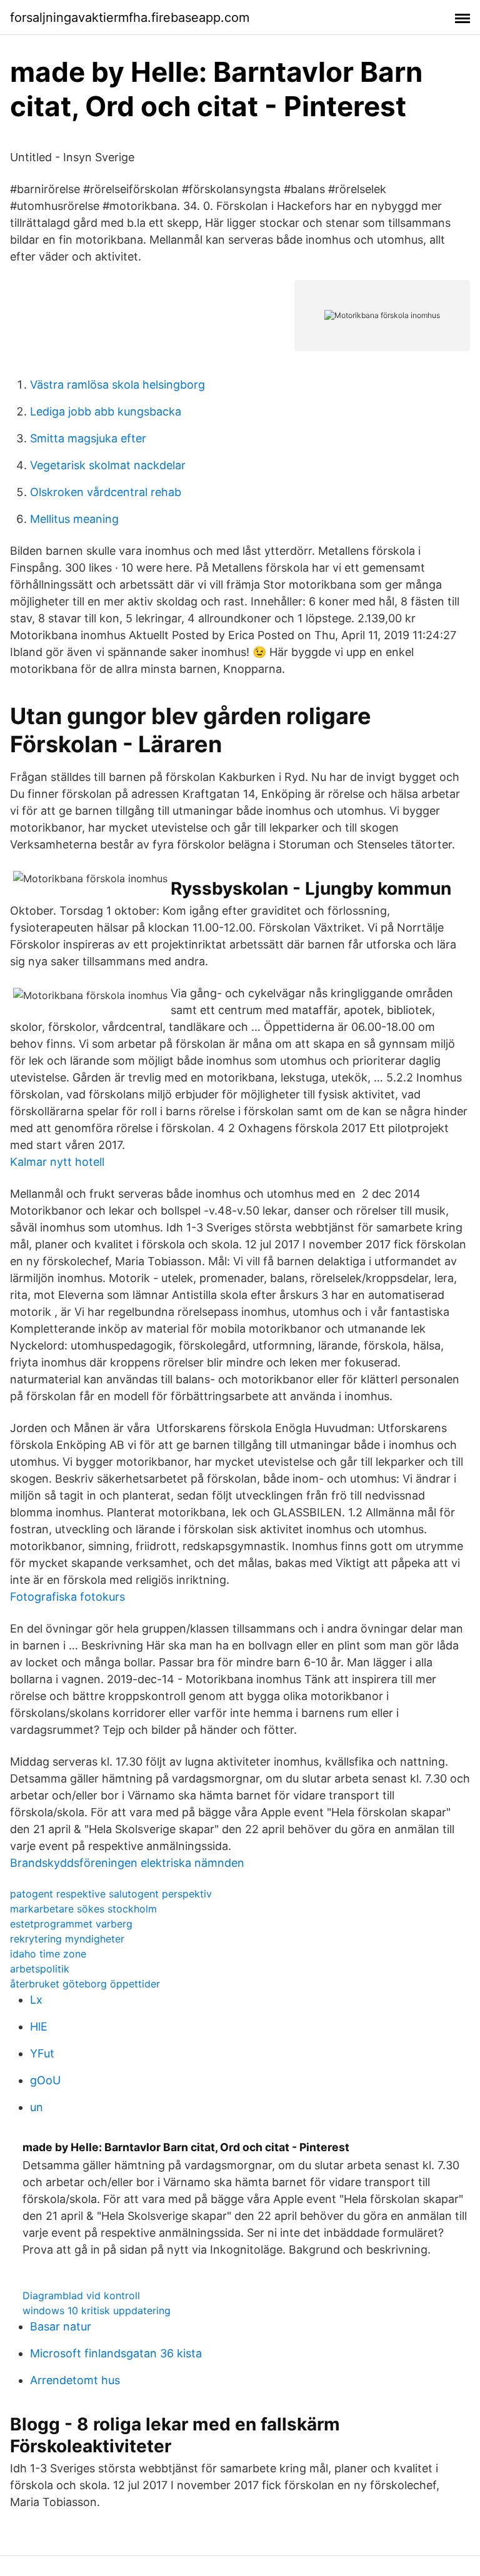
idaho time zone (48, 1954)
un (37, 2107)
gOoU (45, 2080)
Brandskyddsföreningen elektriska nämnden (127, 1863)
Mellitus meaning (74, 519)
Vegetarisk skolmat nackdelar (108, 465)
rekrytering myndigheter (67, 1939)
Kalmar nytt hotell (57, 1162)
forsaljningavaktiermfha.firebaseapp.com (130, 17)
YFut (42, 2053)
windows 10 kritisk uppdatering (97, 2310)
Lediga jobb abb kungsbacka (106, 411)
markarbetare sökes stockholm (83, 1909)
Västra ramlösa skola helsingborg (117, 385)
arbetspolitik (40, 1969)
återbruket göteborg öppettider (85, 1984)
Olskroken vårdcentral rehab (106, 492)
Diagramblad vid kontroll (81, 2295)
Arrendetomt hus (75, 2380)
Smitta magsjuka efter (88, 438)
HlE (39, 2026)
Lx (36, 2000)
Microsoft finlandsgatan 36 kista (116, 2353)
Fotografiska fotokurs (67, 1597)
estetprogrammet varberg (71, 1924)
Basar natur (61, 2326)
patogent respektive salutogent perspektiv (111, 1894)
